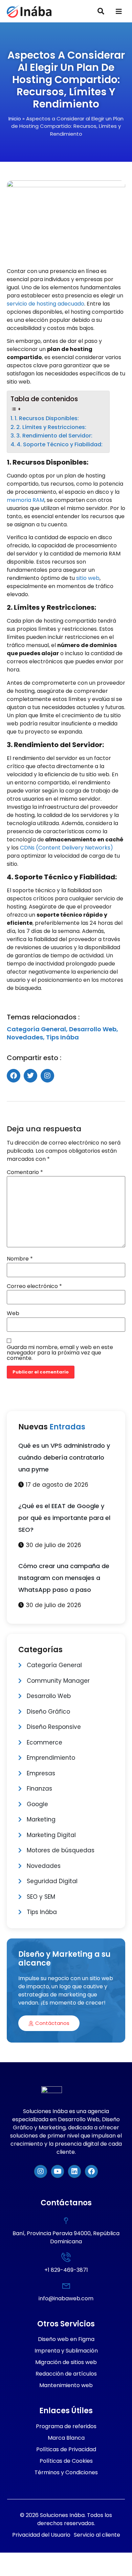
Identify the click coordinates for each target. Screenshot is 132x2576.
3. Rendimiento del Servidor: (54, 436)
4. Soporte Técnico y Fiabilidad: (60, 444)
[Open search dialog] (101, 12)
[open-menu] (119, 12)
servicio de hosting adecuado (46, 304)
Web (13, 1313)
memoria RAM (26, 500)
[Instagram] (41, 2171)
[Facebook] (91, 2171)
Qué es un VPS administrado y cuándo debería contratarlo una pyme (64, 1457)
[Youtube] (58, 2171)
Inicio (15, 119)
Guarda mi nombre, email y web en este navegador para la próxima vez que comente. (60, 1353)
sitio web (88, 578)
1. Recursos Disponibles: (47, 418)
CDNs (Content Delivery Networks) (67, 848)
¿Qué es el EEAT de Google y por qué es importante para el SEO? (64, 1518)
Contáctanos (52, 2023)
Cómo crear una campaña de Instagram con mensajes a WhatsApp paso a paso (64, 1578)
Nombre (20, 1259)
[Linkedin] (74, 2171)
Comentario (25, 1172)
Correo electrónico (34, 1286)
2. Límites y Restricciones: (51, 427)
